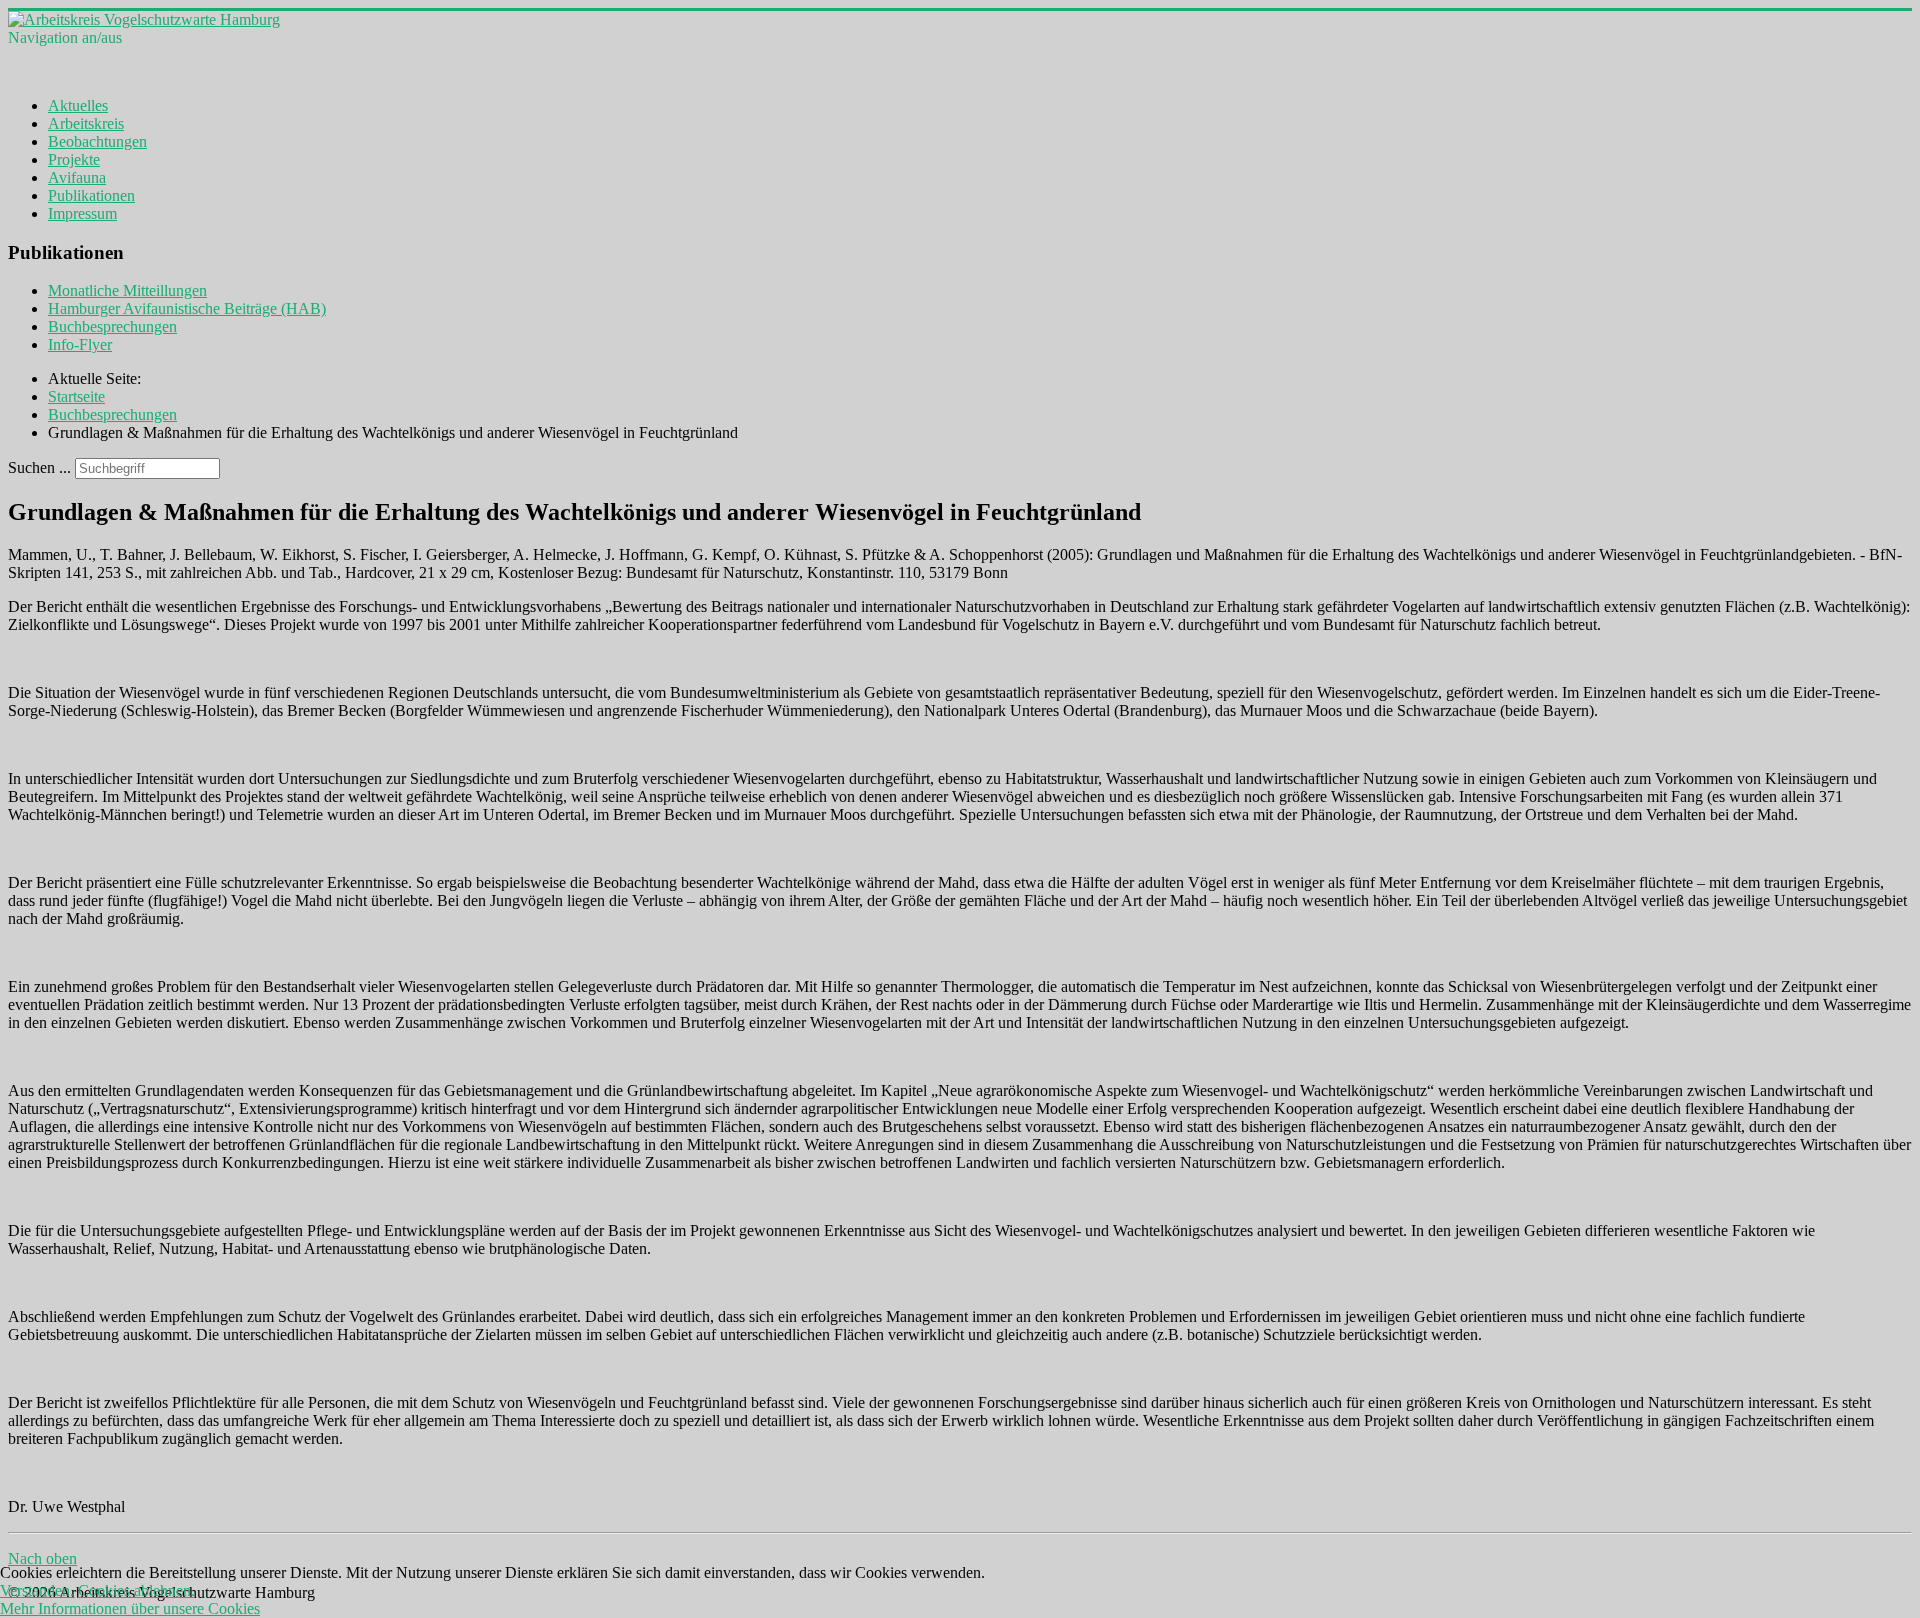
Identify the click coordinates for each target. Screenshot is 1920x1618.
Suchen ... (39, 467)
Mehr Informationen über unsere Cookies (130, 1608)
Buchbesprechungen (112, 326)
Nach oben (42, 1558)
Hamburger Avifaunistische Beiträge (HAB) (187, 308)
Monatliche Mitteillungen (127, 290)
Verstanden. (37, 1590)
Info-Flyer (80, 344)
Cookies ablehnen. (136, 1590)
